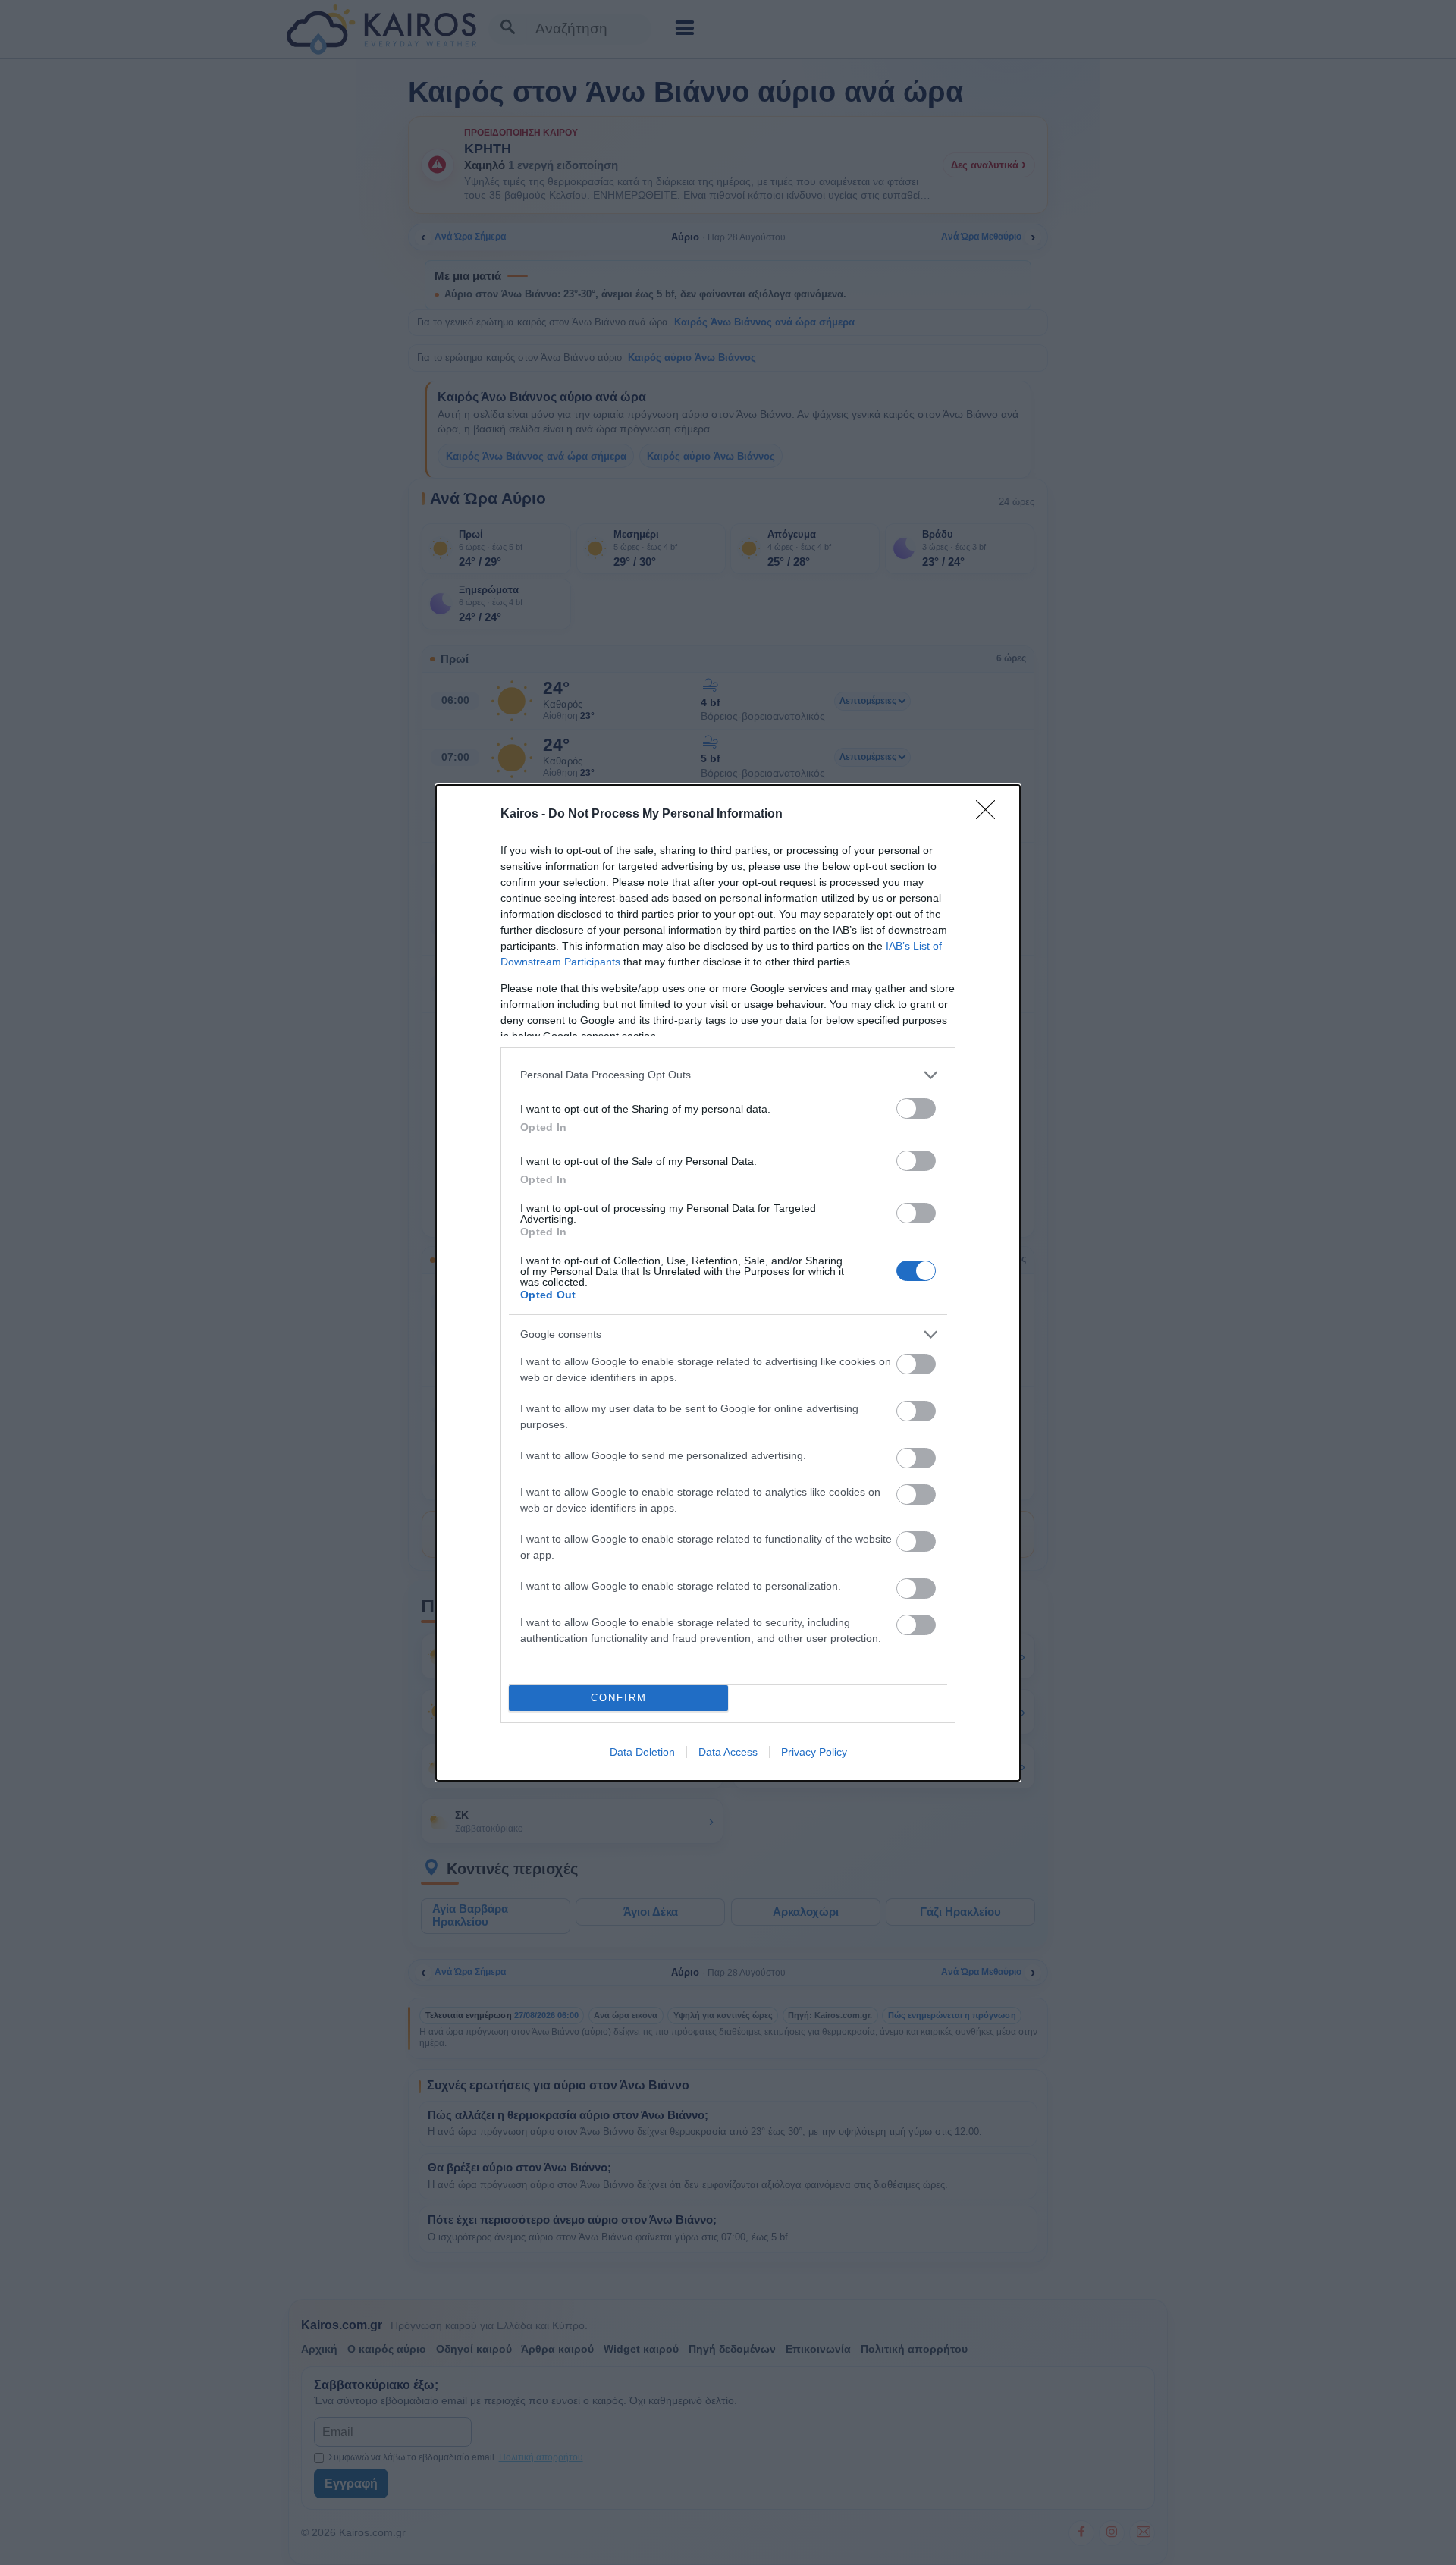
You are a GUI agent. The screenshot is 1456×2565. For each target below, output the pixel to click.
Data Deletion (642, 1752)
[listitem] (728, 1075)
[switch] (916, 1108)
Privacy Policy (814, 1752)
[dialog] (728, 1283)
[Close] (990, 815)
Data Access (728, 1752)
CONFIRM (619, 1698)
